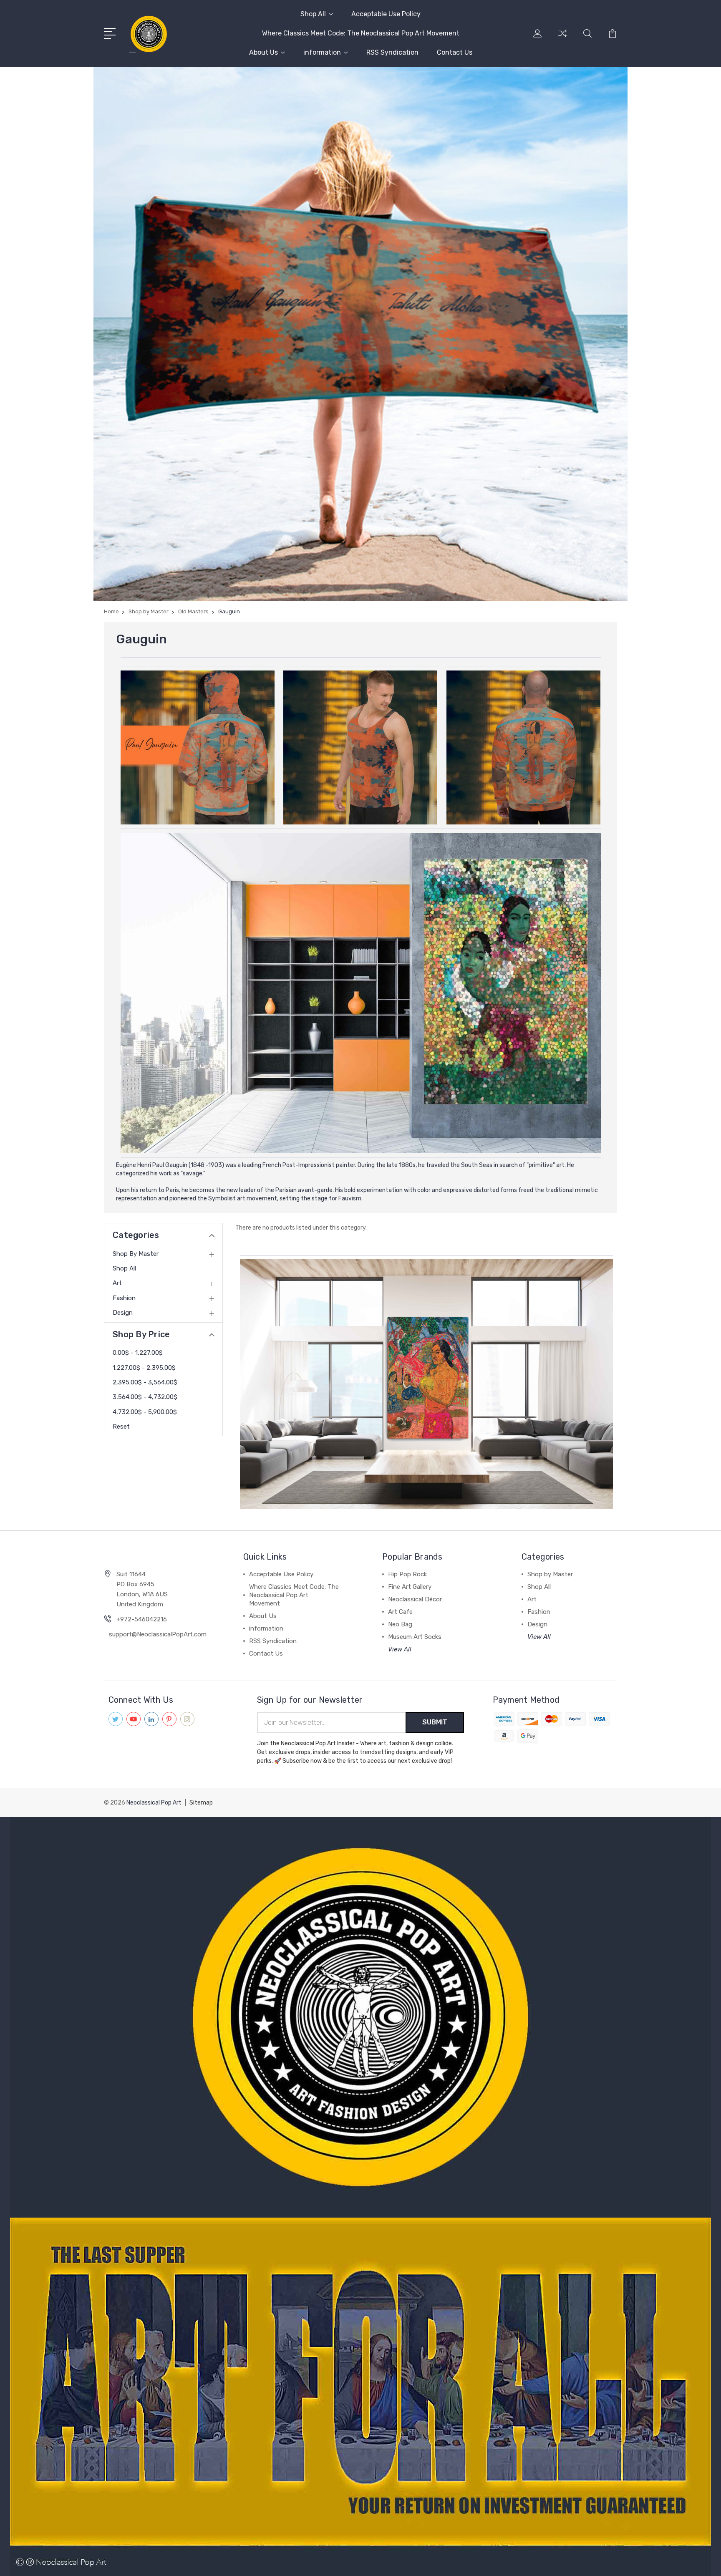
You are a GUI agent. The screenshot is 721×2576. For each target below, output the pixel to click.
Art (117, 1283)
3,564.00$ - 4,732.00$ (145, 1397)
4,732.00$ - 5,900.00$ (145, 1412)
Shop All (313, 14)
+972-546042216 (142, 1619)
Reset (121, 1427)
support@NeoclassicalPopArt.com (158, 1634)
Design (123, 1313)
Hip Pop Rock (407, 1574)
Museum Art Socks (415, 1637)
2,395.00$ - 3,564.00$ (145, 1382)
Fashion (124, 1298)
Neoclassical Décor (415, 1599)
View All (400, 1649)
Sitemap (201, 1803)
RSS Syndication (392, 52)
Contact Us (455, 52)
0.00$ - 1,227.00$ (138, 1353)
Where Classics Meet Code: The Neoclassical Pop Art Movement (361, 33)
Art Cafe (400, 1612)
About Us (263, 52)
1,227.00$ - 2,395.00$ (144, 1368)
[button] (361, 334)
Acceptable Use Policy (386, 14)
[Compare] (562, 38)
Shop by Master (136, 1254)
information (322, 52)
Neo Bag (400, 1624)
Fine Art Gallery (410, 1587)
